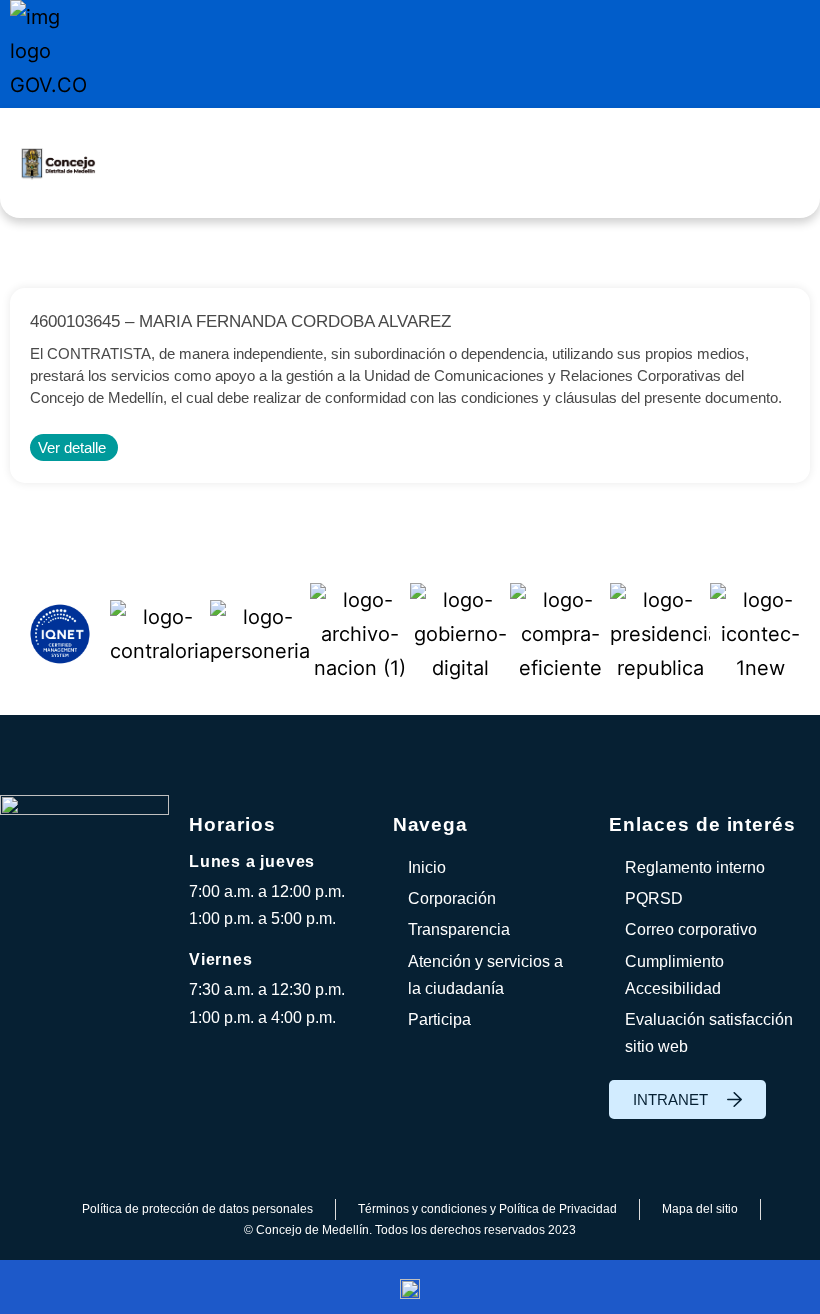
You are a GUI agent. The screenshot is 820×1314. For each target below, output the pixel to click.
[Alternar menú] (457, 163)
